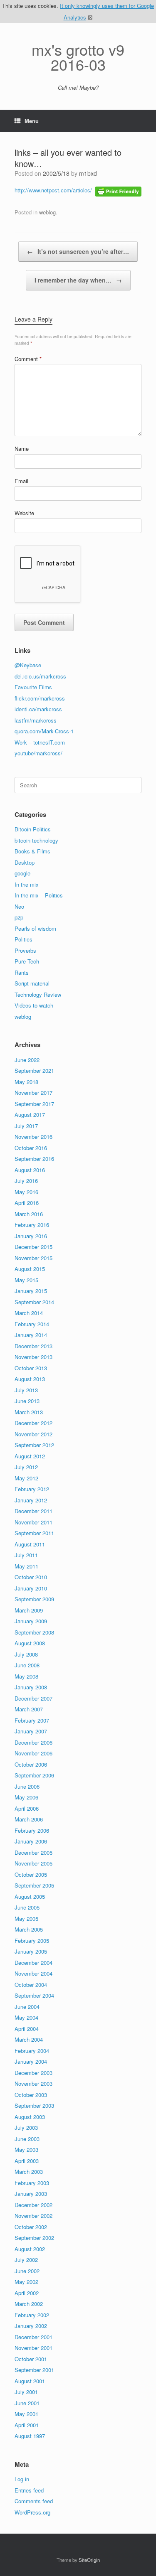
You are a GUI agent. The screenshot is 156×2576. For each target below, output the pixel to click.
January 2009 (31, 1621)
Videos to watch (34, 1005)
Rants (22, 972)
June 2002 (27, 2271)
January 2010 (31, 1588)
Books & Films (32, 851)
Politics (24, 939)
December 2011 (33, 1511)
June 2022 (27, 1060)
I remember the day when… (78, 280)
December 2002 (33, 2205)
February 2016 (32, 1225)
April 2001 (27, 2425)
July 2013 (26, 1390)
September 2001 (34, 2370)
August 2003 (30, 2117)
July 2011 (26, 1555)
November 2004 (33, 1973)
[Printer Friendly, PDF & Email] (118, 191)
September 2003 (34, 2105)
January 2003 (31, 2194)
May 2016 (26, 1192)
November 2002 (33, 2216)
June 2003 (27, 2139)
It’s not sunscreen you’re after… (78, 251)
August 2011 (30, 1544)
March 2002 (29, 2304)
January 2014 (31, 1335)
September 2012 (34, 1445)
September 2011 (34, 1533)
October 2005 (31, 1874)
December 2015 (33, 1247)
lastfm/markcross (36, 720)
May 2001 (26, 2414)
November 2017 (33, 1093)
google (22, 873)
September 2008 (34, 1632)
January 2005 (31, 1951)
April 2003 (27, 2161)
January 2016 (31, 1236)
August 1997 (30, 2436)
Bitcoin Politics (33, 829)
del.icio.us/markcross (40, 676)
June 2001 (27, 2403)
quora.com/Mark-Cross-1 (44, 731)
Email (21, 481)
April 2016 (27, 1203)
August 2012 (30, 1456)
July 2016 (26, 1181)
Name (22, 449)
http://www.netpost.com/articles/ (53, 190)
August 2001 (30, 2381)
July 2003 (26, 2127)
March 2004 (29, 2039)
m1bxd (88, 173)
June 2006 (27, 1786)
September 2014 (34, 1302)
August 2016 (30, 1170)
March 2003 (29, 2172)
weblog (47, 212)
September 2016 (34, 1159)
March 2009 (29, 1610)
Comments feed (34, 2501)
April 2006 (27, 1808)
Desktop (25, 862)
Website (24, 513)
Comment (28, 359)
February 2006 (32, 1830)
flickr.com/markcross (40, 698)
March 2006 (29, 1819)
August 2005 (30, 1896)
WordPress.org (32, 2512)
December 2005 (33, 1852)
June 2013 (27, 1401)
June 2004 (27, 2007)
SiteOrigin (89, 2560)
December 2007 (33, 1698)
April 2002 (27, 2293)
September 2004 (34, 1995)
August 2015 (30, 1269)
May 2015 (26, 1280)
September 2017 (34, 1104)
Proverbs (25, 950)
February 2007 (32, 1720)
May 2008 (26, 1676)
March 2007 (29, 1709)
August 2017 (30, 1115)
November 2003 (33, 2083)
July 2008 (26, 1654)
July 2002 (26, 2260)
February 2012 (32, 1489)
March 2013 (29, 1412)
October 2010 (31, 1577)
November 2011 (33, 1522)
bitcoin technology (36, 840)
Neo (19, 906)
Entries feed (29, 2490)
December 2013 (33, 1346)
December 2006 (33, 1742)
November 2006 (33, 1753)
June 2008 (27, 1665)
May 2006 (26, 1797)
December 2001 (33, 2337)
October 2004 (31, 1985)
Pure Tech (27, 961)
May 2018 (26, 1082)
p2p (19, 917)
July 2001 (26, 2392)
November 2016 (33, 1137)
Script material (32, 983)
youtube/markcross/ (38, 753)
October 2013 (31, 1368)
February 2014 (32, 1324)
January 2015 (31, 1291)
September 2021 (34, 1070)
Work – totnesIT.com (40, 742)
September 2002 (34, 2238)
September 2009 (34, 1599)
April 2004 (27, 2029)
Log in (22, 2479)
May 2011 (26, 1566)
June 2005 (27, 1907)
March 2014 (29, 1313)
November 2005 (33, 1863)
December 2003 (33, 2073)
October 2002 (31, 2227)
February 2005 (32, 1941)
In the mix (27, 884)
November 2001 (33, 2348)
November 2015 (33, 1258)
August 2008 (30, 1643)
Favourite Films (33, 687)
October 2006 (31, 1764)
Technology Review (38, 994)
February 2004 (32, 2051)
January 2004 (31, 2061)
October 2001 (31, 2359)
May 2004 (26, 2017)
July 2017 (26, 1126)
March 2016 (29, 1214)
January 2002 (31, 2326)
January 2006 (31, 1841)
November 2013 (33, 1357)
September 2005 (34, 1885)
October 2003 (31, 2095)
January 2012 (31, 1500)
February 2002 (32, 2315)
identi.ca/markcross (38, 709)
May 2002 (26, 2282)
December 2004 (33, 1963)
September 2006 (34, 1775)
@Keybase (28, 665)
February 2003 (32, 2183)
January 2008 (31, 1687)
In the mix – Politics (39, 895)
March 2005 (29, 1929)
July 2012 (26, 1467)
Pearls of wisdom (35, 928)
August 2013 (30, 1379)
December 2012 (33, 1423)
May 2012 (26, 1478)
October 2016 (31, 1148)
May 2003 (26, 2150)
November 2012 (33, 1434)
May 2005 (26, 1918)
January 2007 (31, 1731)
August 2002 (30, 2249)
